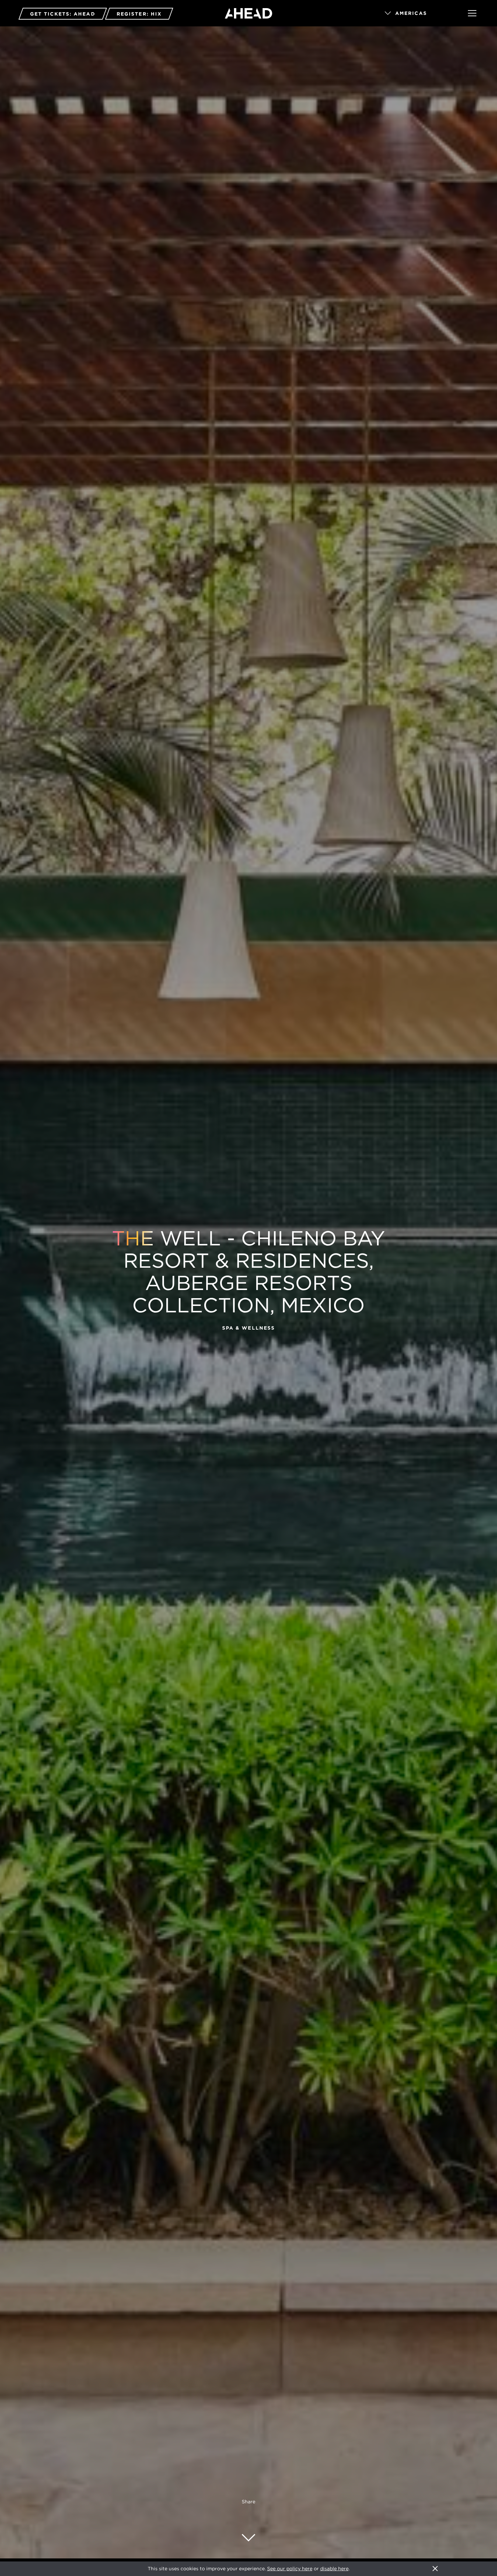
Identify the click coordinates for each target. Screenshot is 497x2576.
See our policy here (290, 2569)
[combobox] (417, 14)
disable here (334, 2569)
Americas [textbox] (411, 13)
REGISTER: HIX (139, 14)
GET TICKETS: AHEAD (63, 14)
